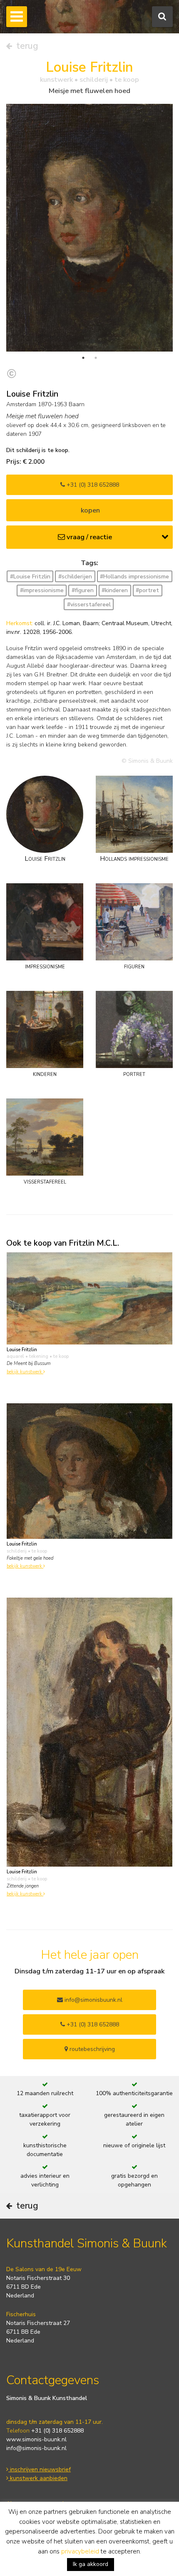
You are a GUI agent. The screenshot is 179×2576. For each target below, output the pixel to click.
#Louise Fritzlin (30, 577)
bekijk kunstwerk (25, 1372)
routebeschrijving (91, 2049)
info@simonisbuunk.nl (93, 2000)
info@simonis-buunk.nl (36, 2448)
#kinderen (115, 590)
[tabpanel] (89, 228)
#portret (147, 590)
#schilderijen (75, 577)
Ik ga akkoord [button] (91, 2564)
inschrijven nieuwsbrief (40, 2469)
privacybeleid (80, 2551)
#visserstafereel (89, 604)
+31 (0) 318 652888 (92, 485)
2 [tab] (96, 358)
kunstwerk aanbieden (38, 2478)
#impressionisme (42, 590)
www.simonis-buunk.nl (36, 2439)
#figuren (83, 590)
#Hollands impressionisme (134, 577)
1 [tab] (83, 358)
